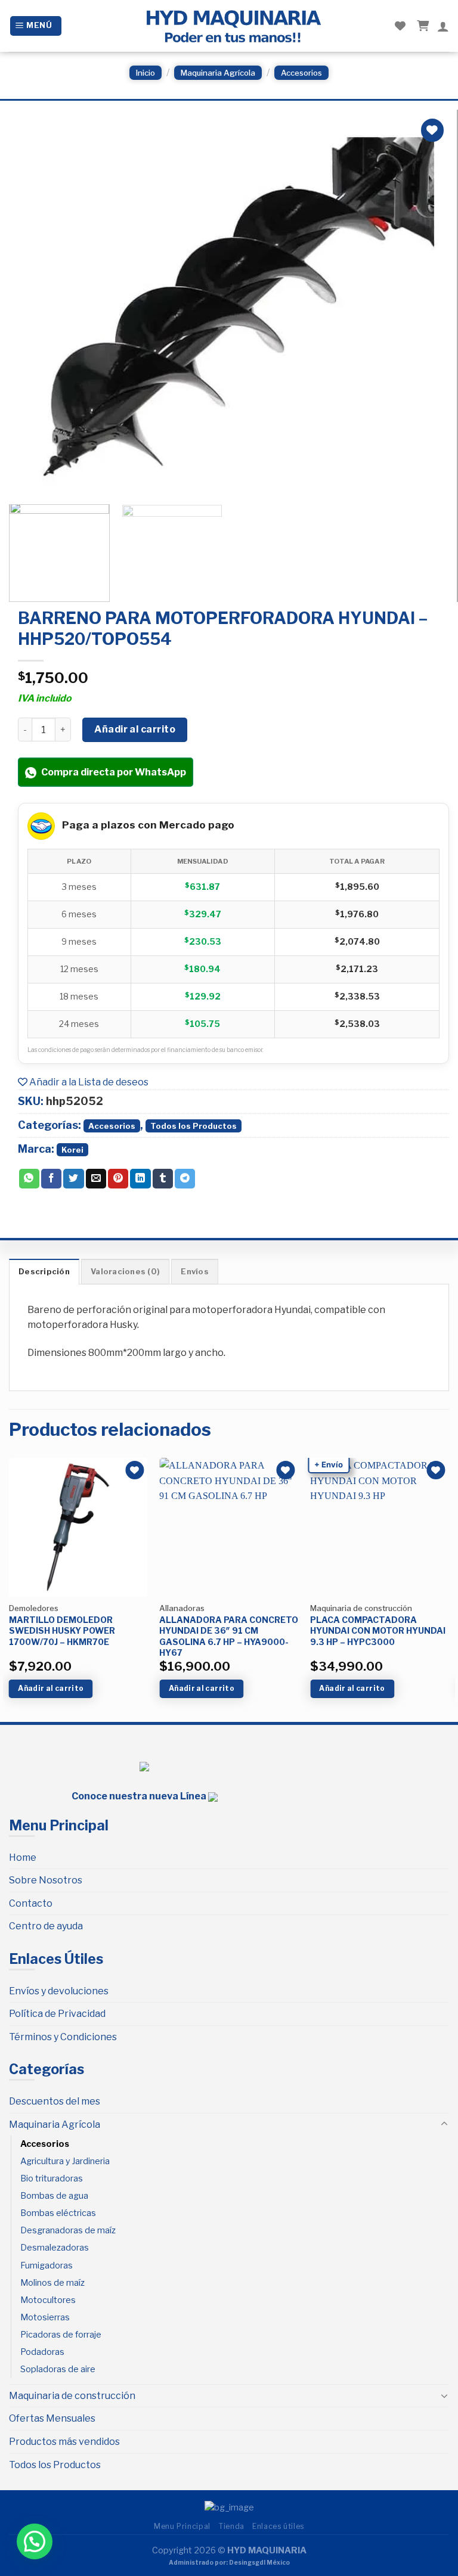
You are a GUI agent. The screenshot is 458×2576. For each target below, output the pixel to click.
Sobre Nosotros (46, 1880)
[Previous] (33, 304)
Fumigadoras (47, 2265)
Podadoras (42, 2352)
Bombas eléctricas (58, 2213)
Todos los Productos (194, 1126)
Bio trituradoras (52, 2178)
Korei (72, 1150)
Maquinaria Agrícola (218, 73)
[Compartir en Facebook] (51, 1179)
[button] (35, 2541)
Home (23, 1857)
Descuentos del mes (55, 2101)
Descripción (44, 1272)
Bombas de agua (54, 2196)
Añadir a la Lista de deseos (88, 1082)
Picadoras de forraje (61, 2335)
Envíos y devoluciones (59, 1991)
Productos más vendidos (64, 2442)
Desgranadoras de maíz (68, 2230)
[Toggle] (444, 2124)
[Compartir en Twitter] (73, 1179)
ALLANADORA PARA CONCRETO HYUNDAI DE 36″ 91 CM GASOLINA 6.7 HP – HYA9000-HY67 (229, 1636)
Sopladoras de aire (58, 2369)
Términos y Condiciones (63, 2037)
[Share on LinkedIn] (140, 1179)
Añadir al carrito (135, 729)
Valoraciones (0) (125, 1272)
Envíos (195, 1272)
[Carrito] (421, 26)
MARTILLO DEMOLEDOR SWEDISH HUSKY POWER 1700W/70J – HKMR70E (62, 1630)
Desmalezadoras (55, 2248)
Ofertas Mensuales (52, 2418)
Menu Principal (182, 2526)
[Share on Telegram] (185, 1179)
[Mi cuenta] (443, 26)
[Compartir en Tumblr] (163, 1179)
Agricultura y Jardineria (65, 2161)
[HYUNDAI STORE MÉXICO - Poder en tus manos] (233, 26)
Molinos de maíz (52, 2283)
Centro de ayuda (46, 1926)
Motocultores (48, 2300)
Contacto (31, 1903)
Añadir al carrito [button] (51, 1688)
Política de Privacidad (57, 2014)
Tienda (231, 2526)
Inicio (146, 73)
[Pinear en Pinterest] (118, 1179)
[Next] (424, 304)
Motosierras (45, 2317)
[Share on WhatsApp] (29, 1179)
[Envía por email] (96, 1179)
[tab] (44, 1271)
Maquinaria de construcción (72, 2396)
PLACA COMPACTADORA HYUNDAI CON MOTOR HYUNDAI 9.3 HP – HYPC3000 (378, 1630)
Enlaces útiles (278, 2526)
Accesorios (301, 73)
